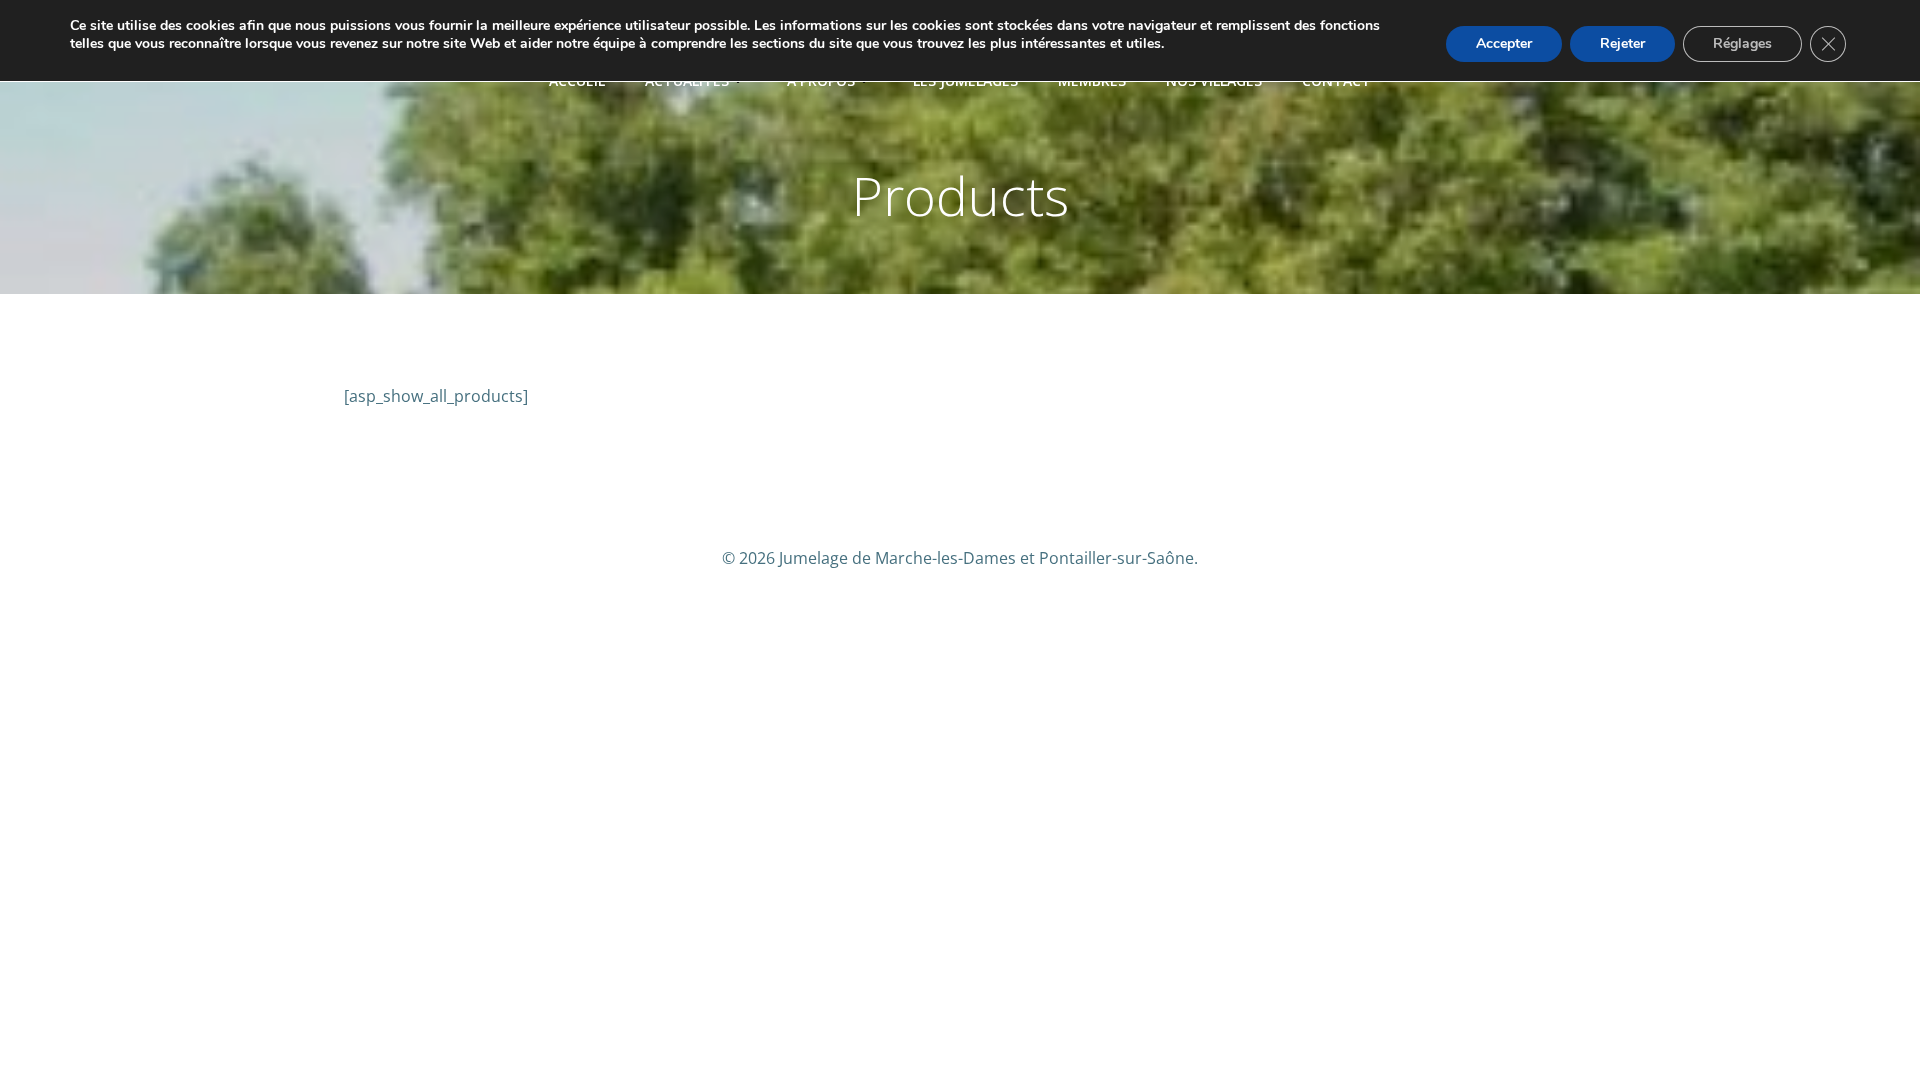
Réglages (1742, 43)
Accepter (1504, 43)
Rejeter (1622, 43)
